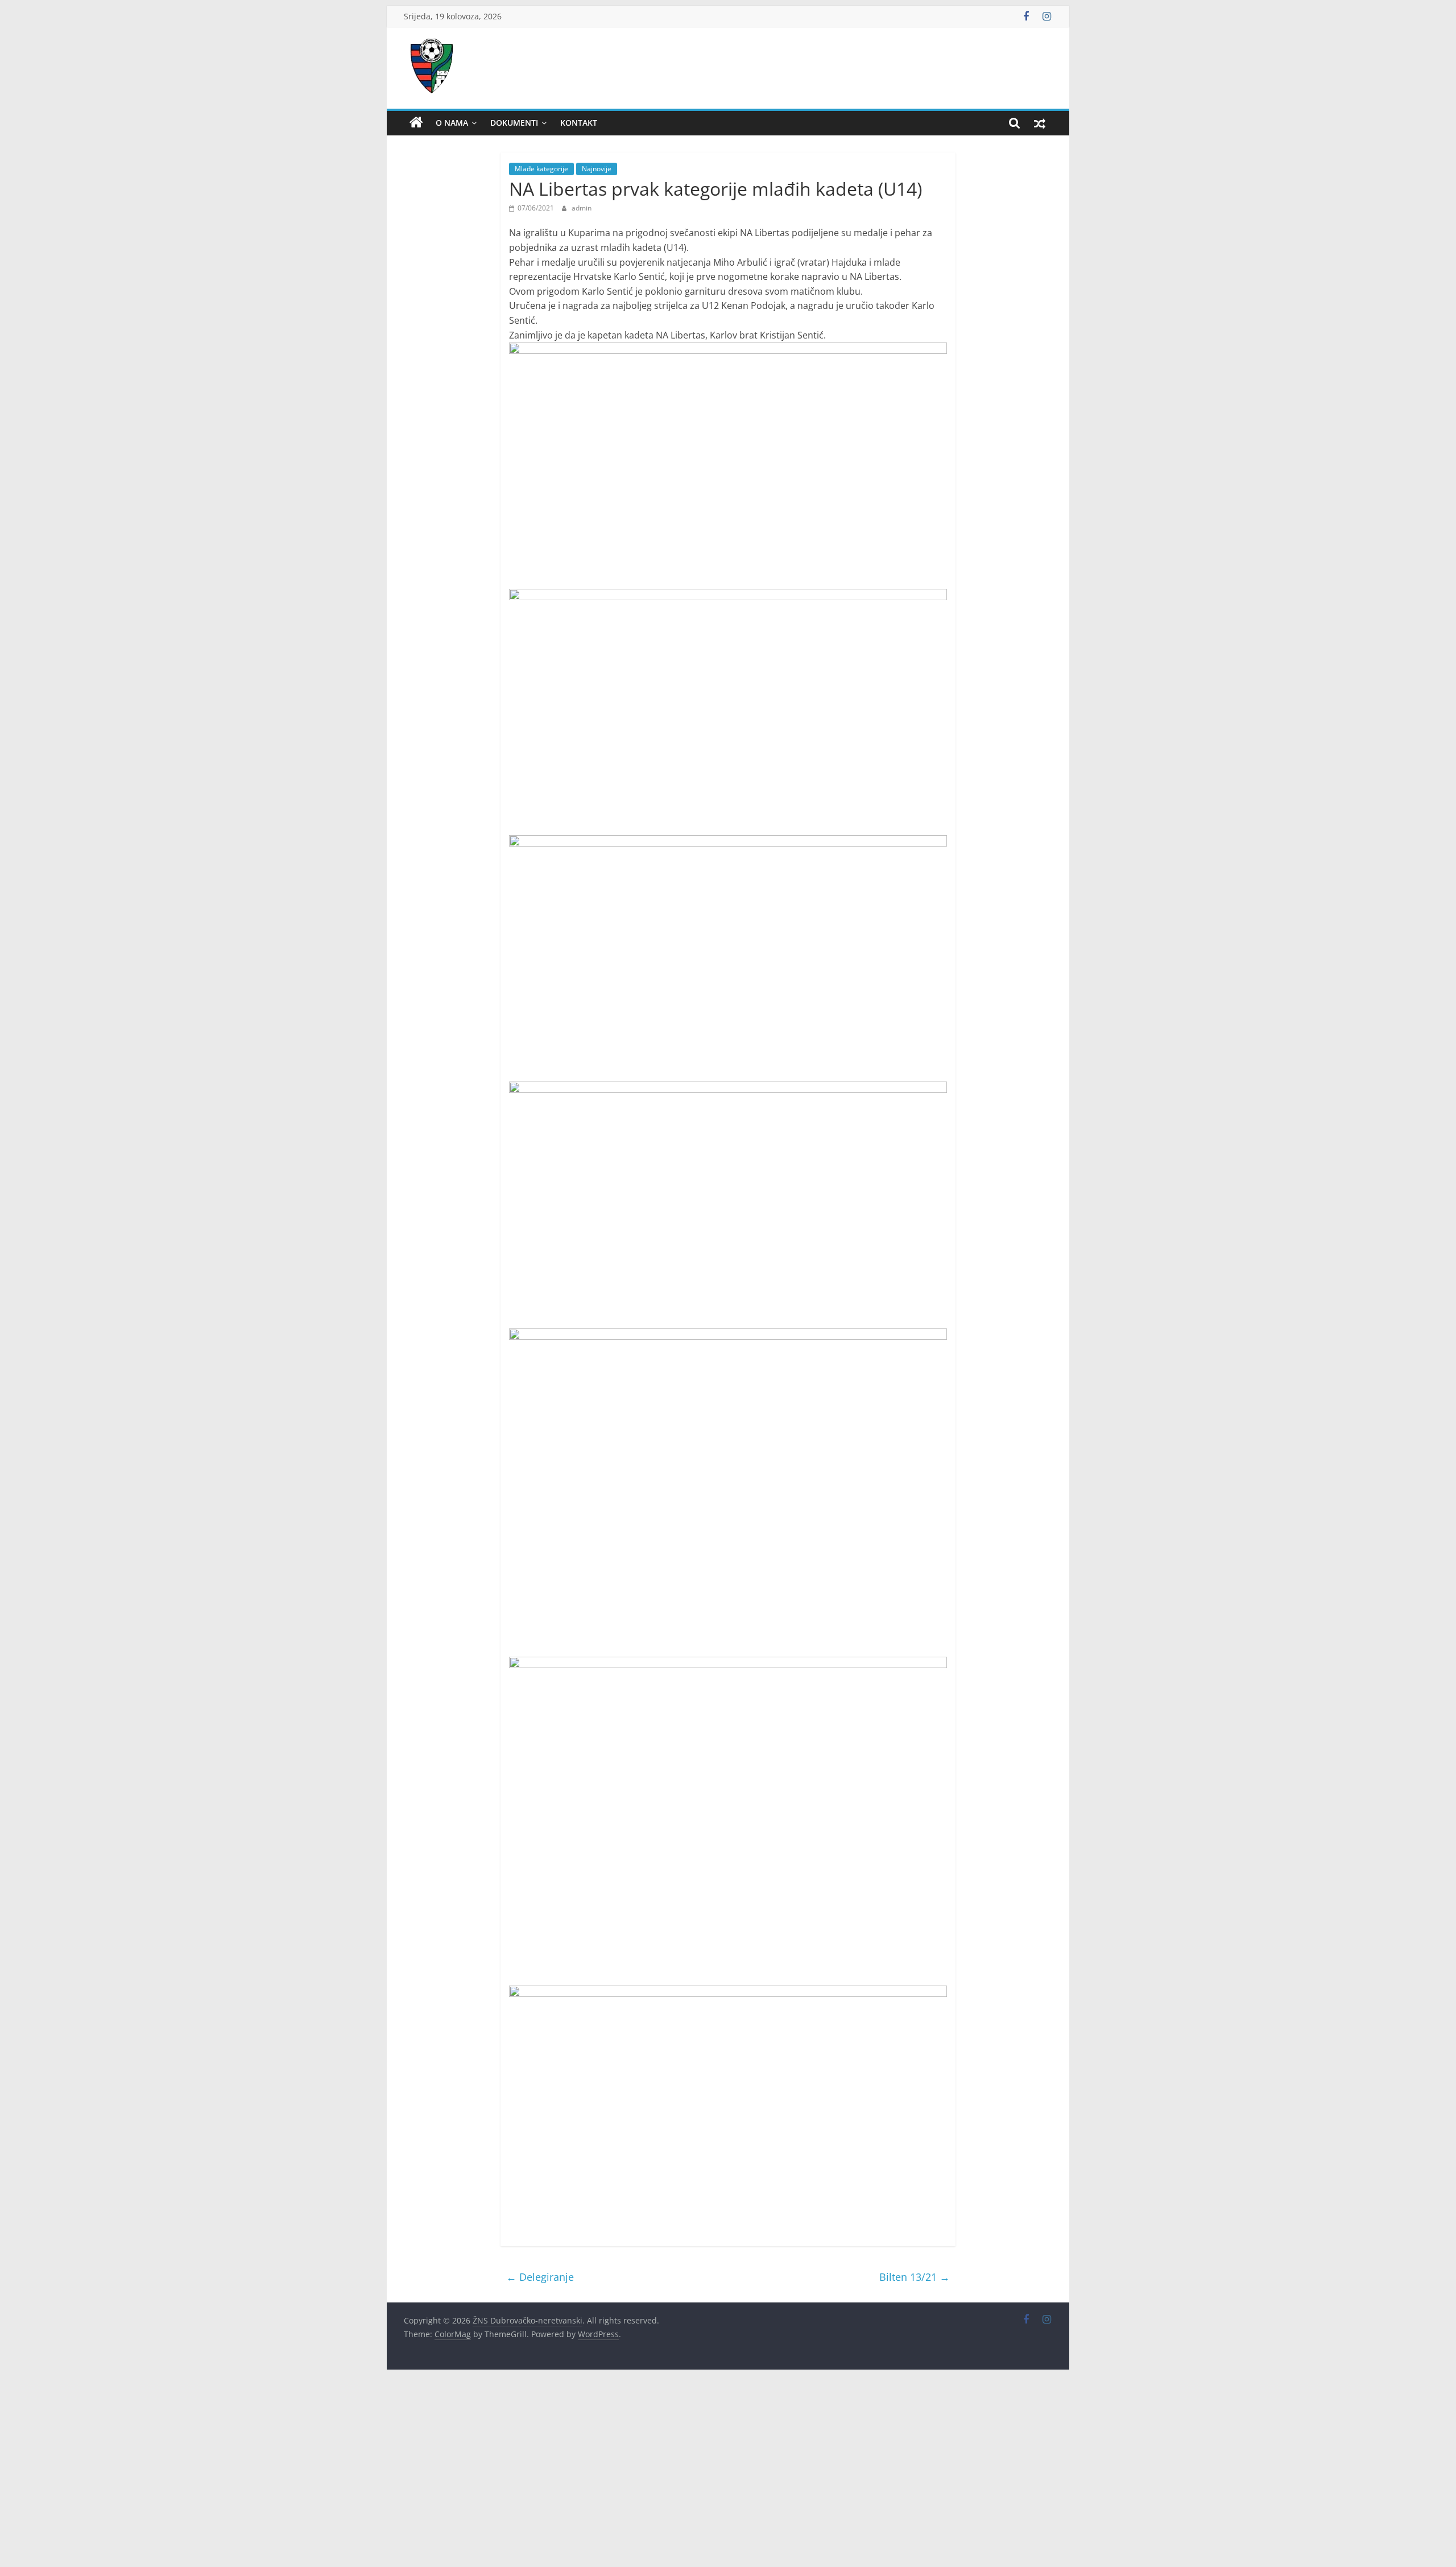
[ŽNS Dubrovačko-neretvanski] (416, 123)
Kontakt (579, 123)
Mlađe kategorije (541, 169)
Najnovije (597, 169)
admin (582, 208)
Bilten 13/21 (915, 2277)
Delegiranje (540, 2277)
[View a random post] (1040, 123)
